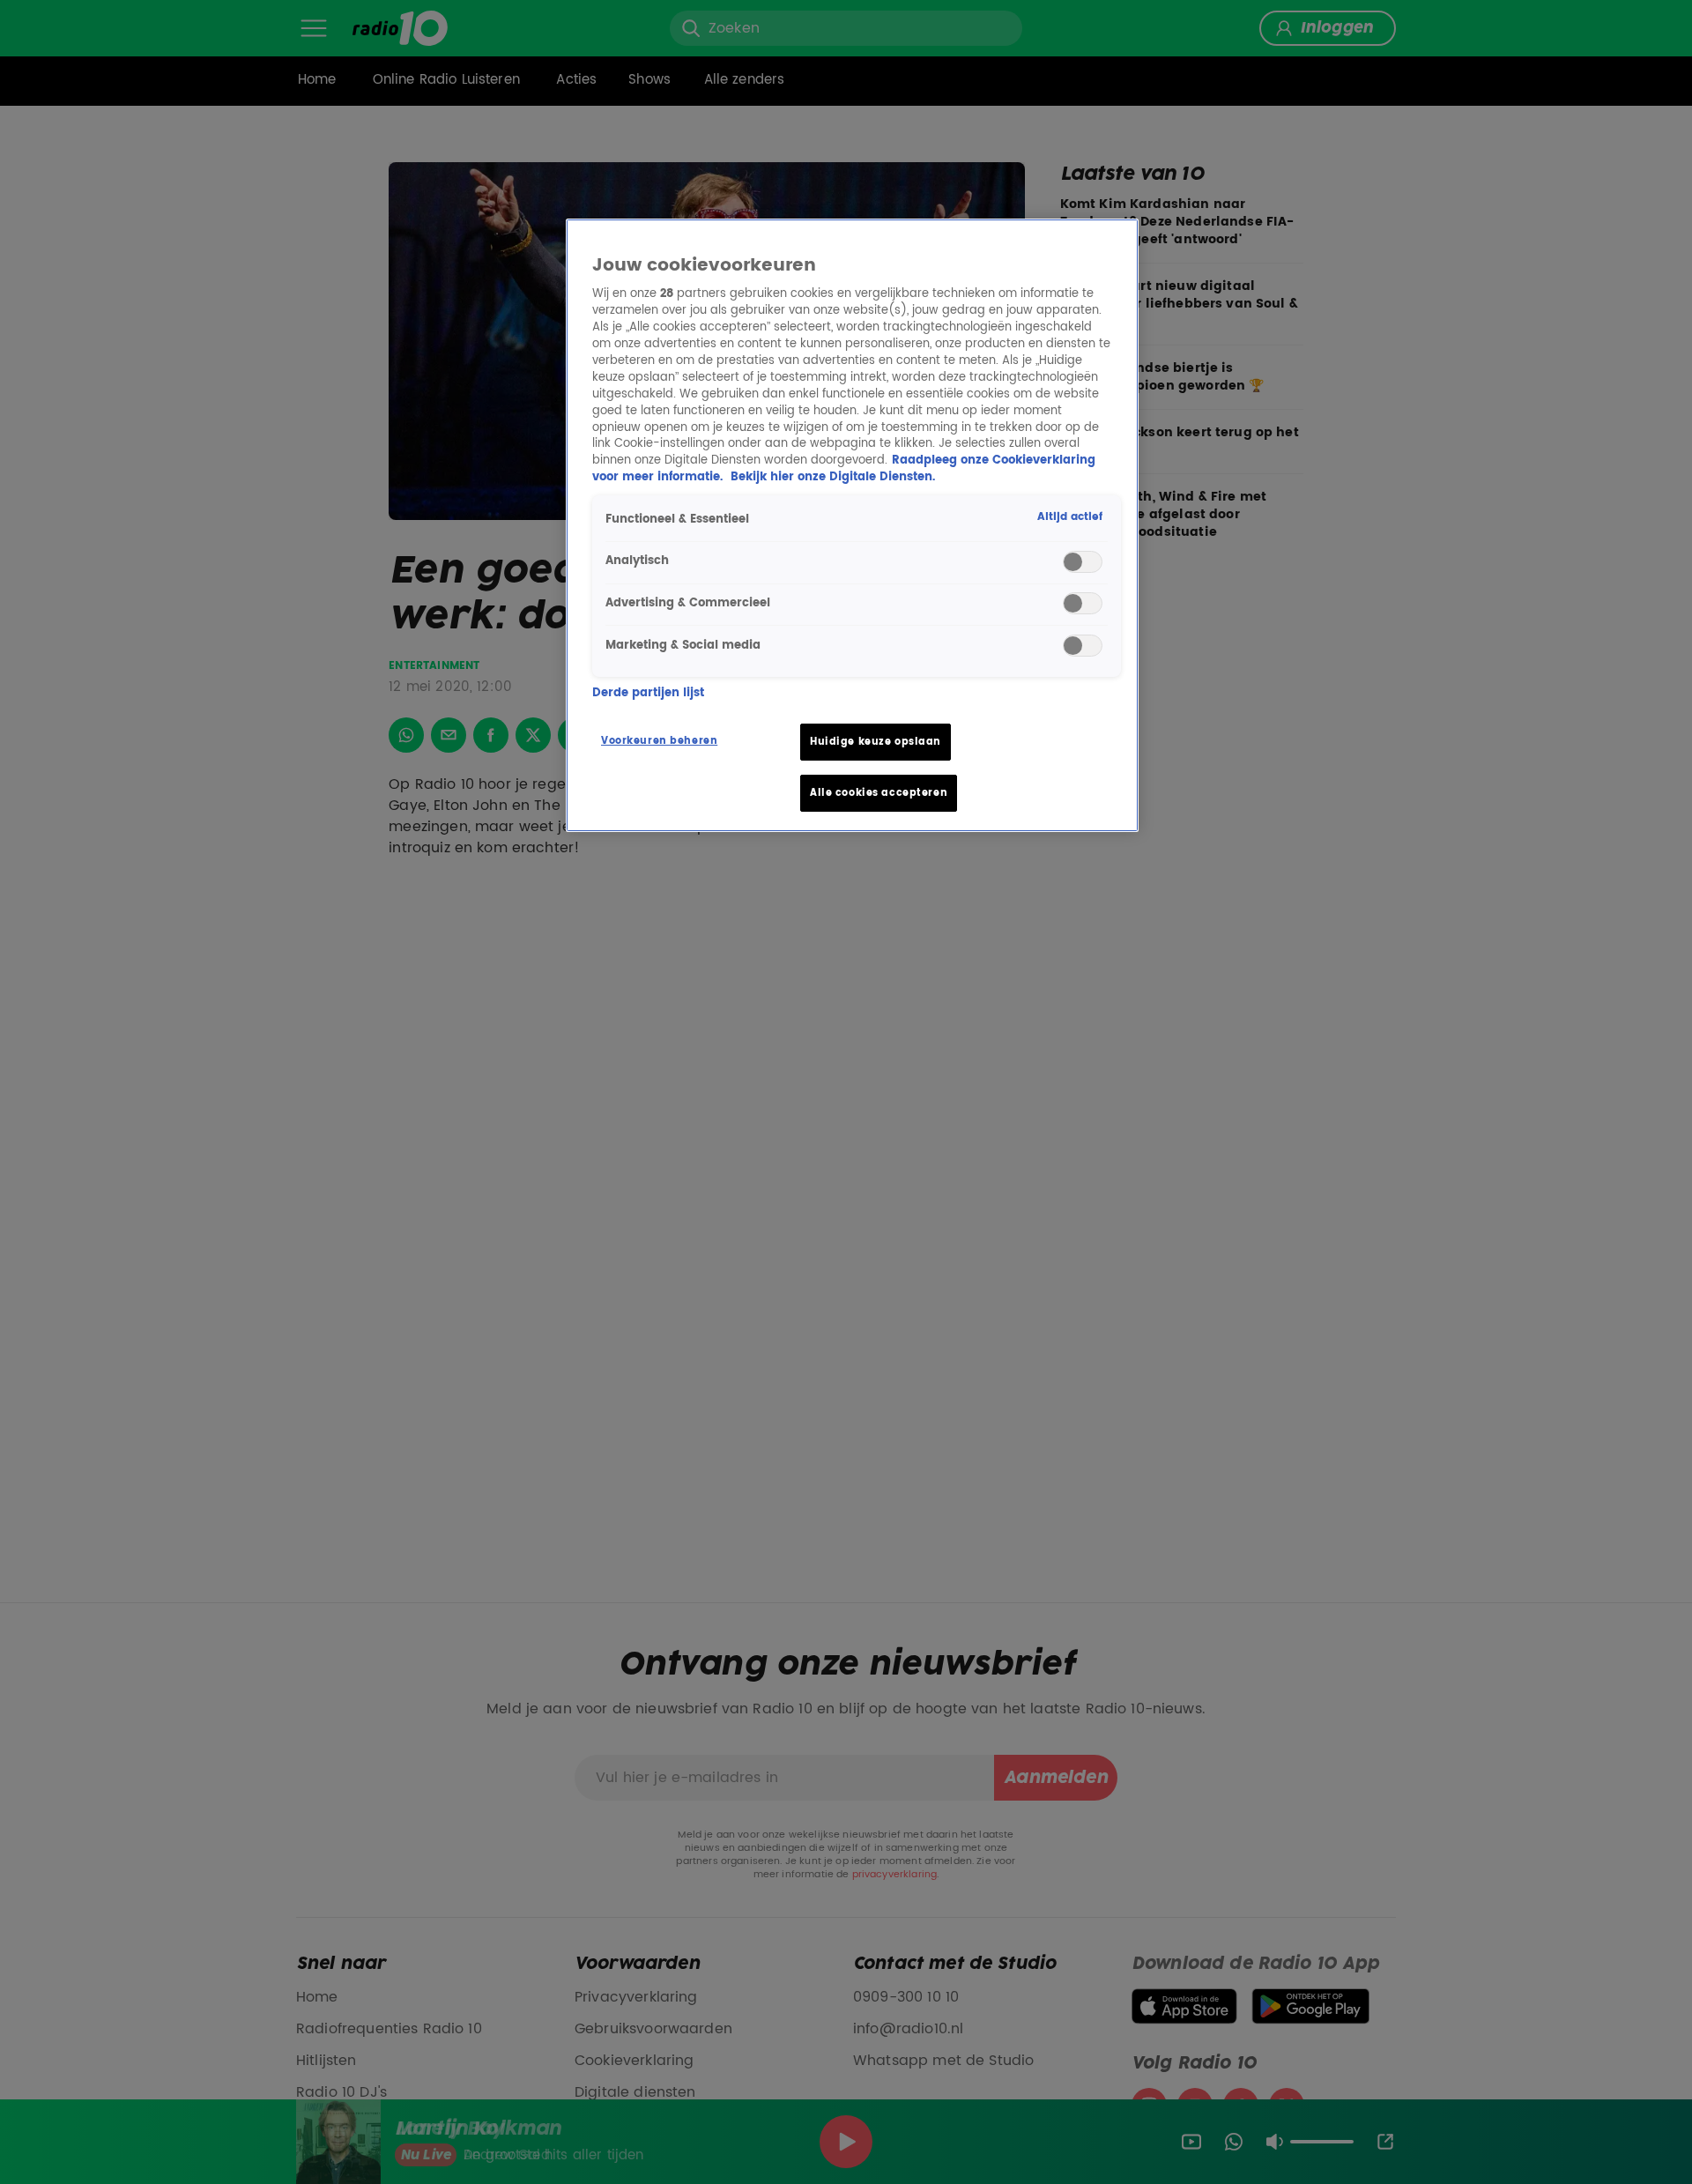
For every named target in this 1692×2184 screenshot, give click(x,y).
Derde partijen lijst (648, 693)
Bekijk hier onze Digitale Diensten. (833, 477)
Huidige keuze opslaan (876, 742)
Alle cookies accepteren (879, 793)
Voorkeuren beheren (659, 741)
